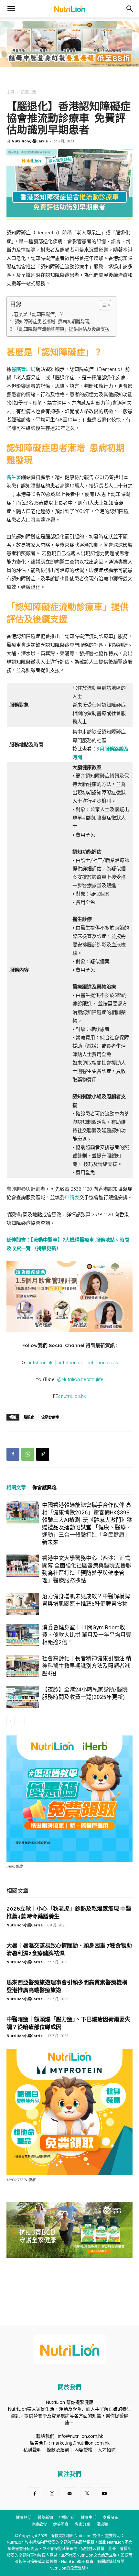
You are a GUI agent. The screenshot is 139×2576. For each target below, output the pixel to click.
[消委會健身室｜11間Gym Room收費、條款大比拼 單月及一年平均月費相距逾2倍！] (23, 1635)
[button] (11, 9)
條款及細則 (58, 2450)
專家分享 (82, 2524)
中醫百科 (67, 2518)
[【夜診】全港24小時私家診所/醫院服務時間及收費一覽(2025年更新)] (23, 1697)
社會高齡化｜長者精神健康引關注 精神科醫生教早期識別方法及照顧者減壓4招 (87, 1666)
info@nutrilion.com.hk (80, 2436)
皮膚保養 (110, 2518)
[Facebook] (13, 1454)
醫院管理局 (23, 369)
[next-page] (21, 1721)
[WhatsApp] (28, 1454)
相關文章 (16, 1488)
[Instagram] (52, 2493)
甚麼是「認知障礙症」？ (39, 314)
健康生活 (28, 92)
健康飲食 (39, 2524)
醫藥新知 (45, 2518)
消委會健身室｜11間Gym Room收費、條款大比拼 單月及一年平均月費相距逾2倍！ (87, 1635)
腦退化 (29, 1417)
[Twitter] (87, 2494)
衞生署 (14, 477)
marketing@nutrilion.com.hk (80, 2443)
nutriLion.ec (70, 1362)
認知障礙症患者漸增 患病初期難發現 (52, 322)
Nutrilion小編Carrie (30, 141)
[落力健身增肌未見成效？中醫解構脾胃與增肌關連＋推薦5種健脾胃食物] (23, 1604)
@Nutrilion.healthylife (80, 1379)
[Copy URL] (43, 1454)
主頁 (10, 92)
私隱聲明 (32, 2450)
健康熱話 (24, 2518)
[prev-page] (11, 1721)
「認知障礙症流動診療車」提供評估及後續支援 (62, 329)
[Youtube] (104, 2494)
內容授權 (83, 2450)
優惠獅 (102, 2524)
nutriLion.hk (40, 1362)
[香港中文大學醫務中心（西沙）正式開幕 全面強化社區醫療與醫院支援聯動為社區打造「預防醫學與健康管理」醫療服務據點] (23, 1566)
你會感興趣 (44, 1488)
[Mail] (69, 2494)
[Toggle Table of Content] (102, 305)
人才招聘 (107, 2450)
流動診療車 (50, 1417)
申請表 (72, 1197)
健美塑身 (61, 2524)
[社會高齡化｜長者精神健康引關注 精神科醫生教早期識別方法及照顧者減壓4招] (23, 1666)
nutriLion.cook (102, 1362)
